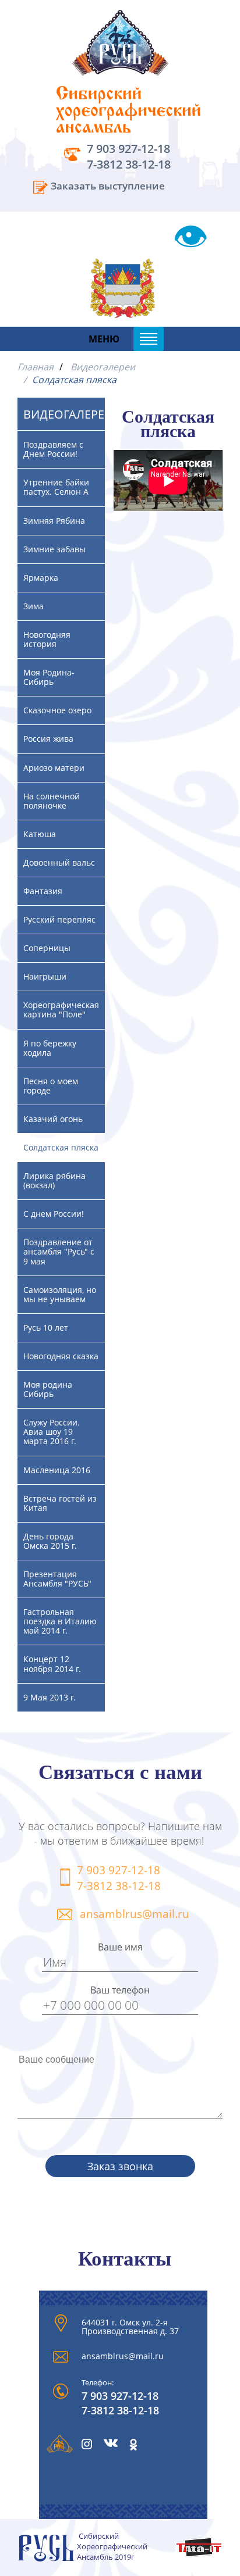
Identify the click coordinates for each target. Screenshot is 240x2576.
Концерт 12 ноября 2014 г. (52, 1664)
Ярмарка (41, 578)
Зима (33, 606)
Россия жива (48, 739)
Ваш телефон (120, 1990)
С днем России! (54, 1214)
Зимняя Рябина (54, 521)
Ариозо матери (54, 768)
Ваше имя (120, 1947)
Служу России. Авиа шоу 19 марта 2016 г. (52, 1432)
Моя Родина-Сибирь (49, 677)
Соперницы (47, 948)
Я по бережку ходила (50, 1048)
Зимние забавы (54, 549)
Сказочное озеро (57, 710)
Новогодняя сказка (61, 1356)
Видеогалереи (103, 367)
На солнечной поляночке (52, 801)
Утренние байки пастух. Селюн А (56, 487)
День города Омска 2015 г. (50, 1541)
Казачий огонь (53, 1119)
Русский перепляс (59, 919)
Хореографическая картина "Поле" (61, 1010)
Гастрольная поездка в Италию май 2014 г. (60, 1621)
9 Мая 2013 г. (50, 1697)
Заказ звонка (120, 2166)
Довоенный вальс (59, 862)
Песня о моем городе (51, 1086)
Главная (36, 367)
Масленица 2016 (57, 1470)
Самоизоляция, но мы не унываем (60, 1294)
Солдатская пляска (61, 1147)
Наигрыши (45, 976)
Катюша (40, 834)
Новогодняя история (47, 639)
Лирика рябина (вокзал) (54, 1180)
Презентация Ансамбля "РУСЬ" (57, 1579)
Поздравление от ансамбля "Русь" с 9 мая (59, 1251)
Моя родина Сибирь (48, 1389)
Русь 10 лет (46, 1328)
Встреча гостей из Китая (60, 1503)
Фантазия (43, 891)
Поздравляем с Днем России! (53, 449)
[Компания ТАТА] (199, 2554)
